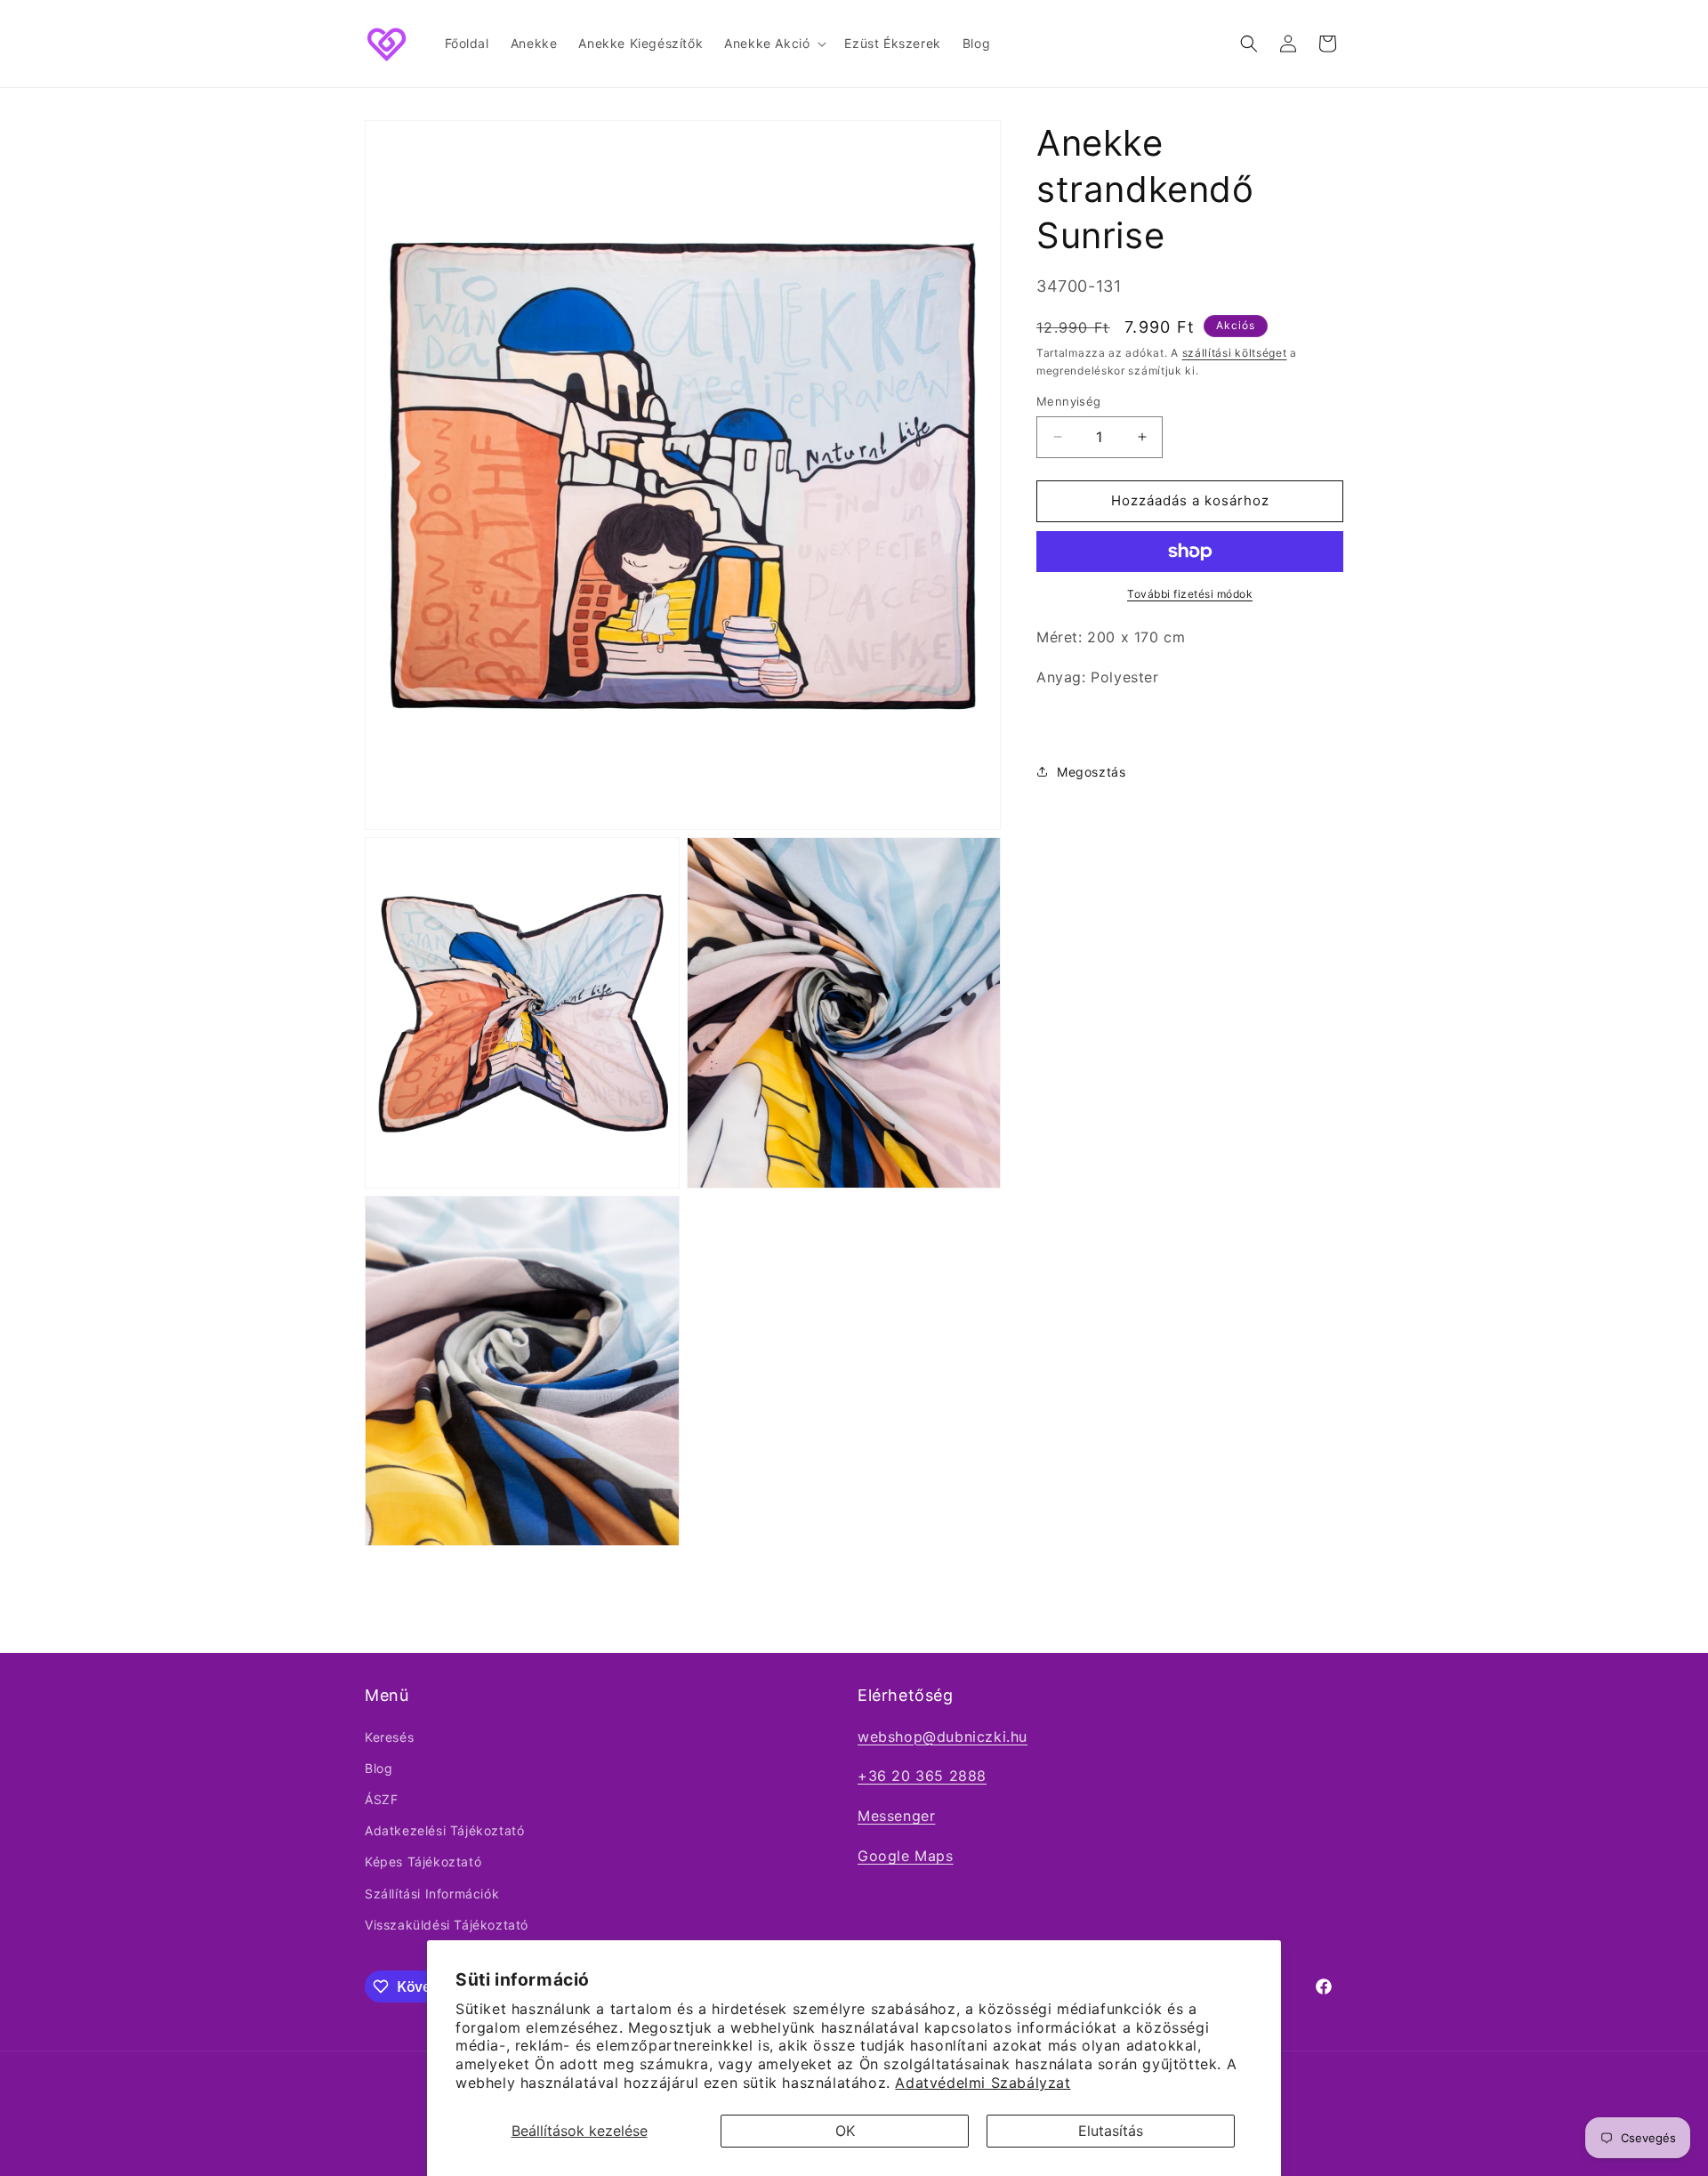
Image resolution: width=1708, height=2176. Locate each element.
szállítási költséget (1235, 352)
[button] (773, 44)
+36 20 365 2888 (922, 1776)
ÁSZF (381, 1799)
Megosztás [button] (1091, 771)
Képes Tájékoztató (423, 1862)
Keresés (389, 1737)
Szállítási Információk (432, 1894)
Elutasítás (1111, 2131)
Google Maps (906, 1856)
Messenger (896, 1816)
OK (845, 2131)
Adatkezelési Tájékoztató (444, 1830)
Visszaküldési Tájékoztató (447, 1925)
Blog (379, 1768)
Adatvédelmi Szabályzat (983, 2083)
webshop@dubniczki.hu (943, 1737)
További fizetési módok (1190, 594)
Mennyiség (1069, 401)
